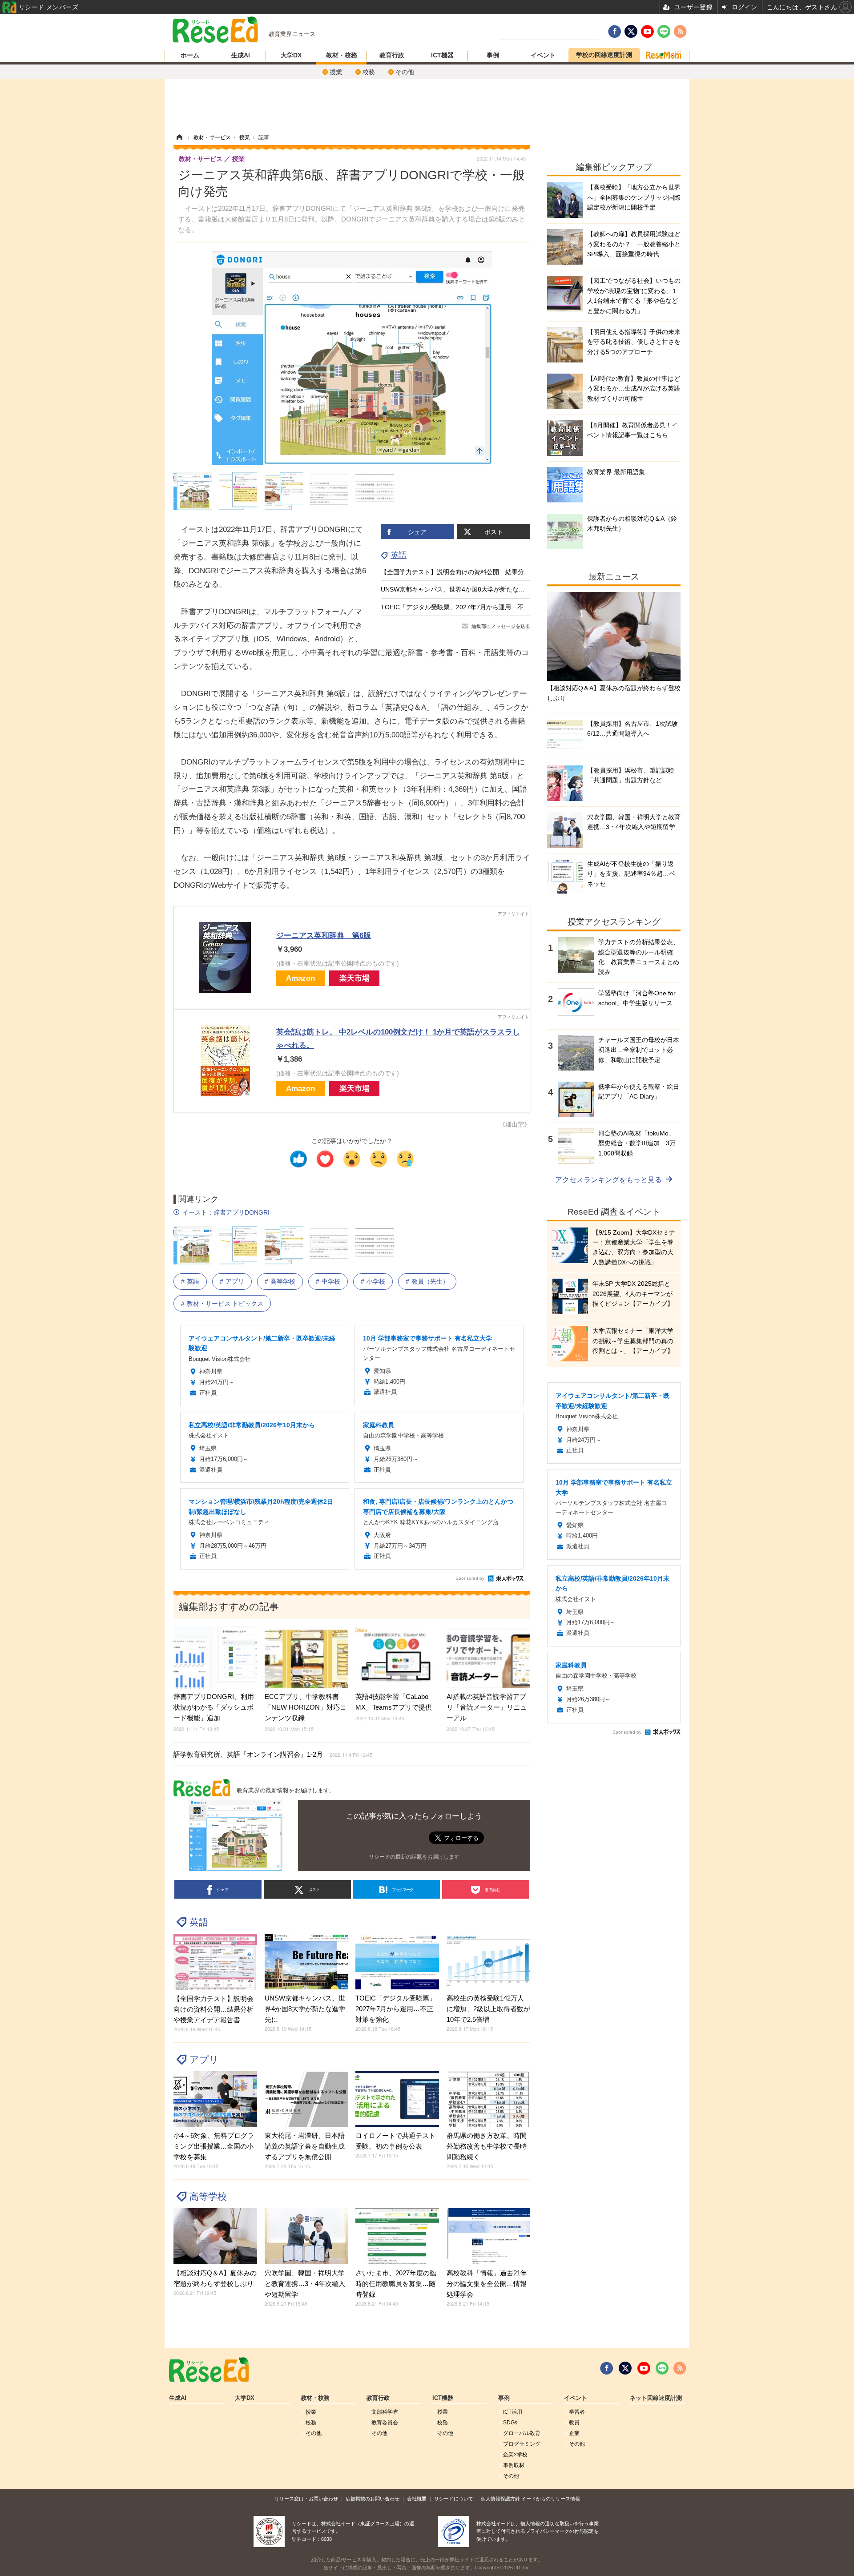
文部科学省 (385, 2412)
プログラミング (522, 2444)
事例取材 (514, 2465)
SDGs (510, 2423)
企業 (574, 2433)
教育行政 (392, 55)
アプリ (235, 1281)
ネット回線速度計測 (656, 2398)
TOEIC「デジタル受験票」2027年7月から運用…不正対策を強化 (471, 607)
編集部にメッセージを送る (501, 626)
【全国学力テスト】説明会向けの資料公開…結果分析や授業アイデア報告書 (487, 572)
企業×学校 (515, 2455)
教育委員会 (385, 2423)
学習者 (577, 2412)
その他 (405, 72)
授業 (336, 72)
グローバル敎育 (522, 2433)
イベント (543, 55)
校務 (369, 72)
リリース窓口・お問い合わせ (306, 2499)
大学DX (291, 55)
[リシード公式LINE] (662, 2368)
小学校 (376, 1281)
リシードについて (454, 2499)
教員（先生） (430, 1281)
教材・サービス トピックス (225, 1304)
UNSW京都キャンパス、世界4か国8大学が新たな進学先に (462, 589)
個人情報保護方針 (500, 2499)
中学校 (331, 1281)
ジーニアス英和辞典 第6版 (324, 936)
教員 (574, 2423)
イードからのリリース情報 (551, 2499)
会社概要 (417, 2499)
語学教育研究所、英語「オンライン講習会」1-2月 (273, 1754)
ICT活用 (513, 2412)
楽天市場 (354, 978)
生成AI (241, 55)
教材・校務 (342, 55)
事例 (493, 55)
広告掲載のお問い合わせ (373, 2499)
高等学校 (283, 1281)
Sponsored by (470, 1578)
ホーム (190, 55)
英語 (399, 555)
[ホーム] (179, 137)
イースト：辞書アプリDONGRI (226, 1212)
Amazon (300, 978)
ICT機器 (442, 55)
